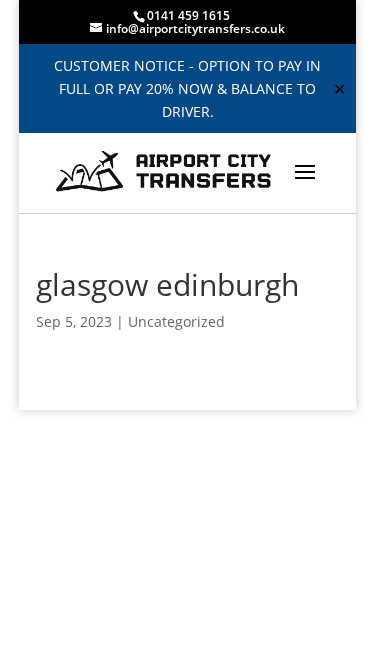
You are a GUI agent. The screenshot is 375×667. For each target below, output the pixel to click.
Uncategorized (176, 321)
